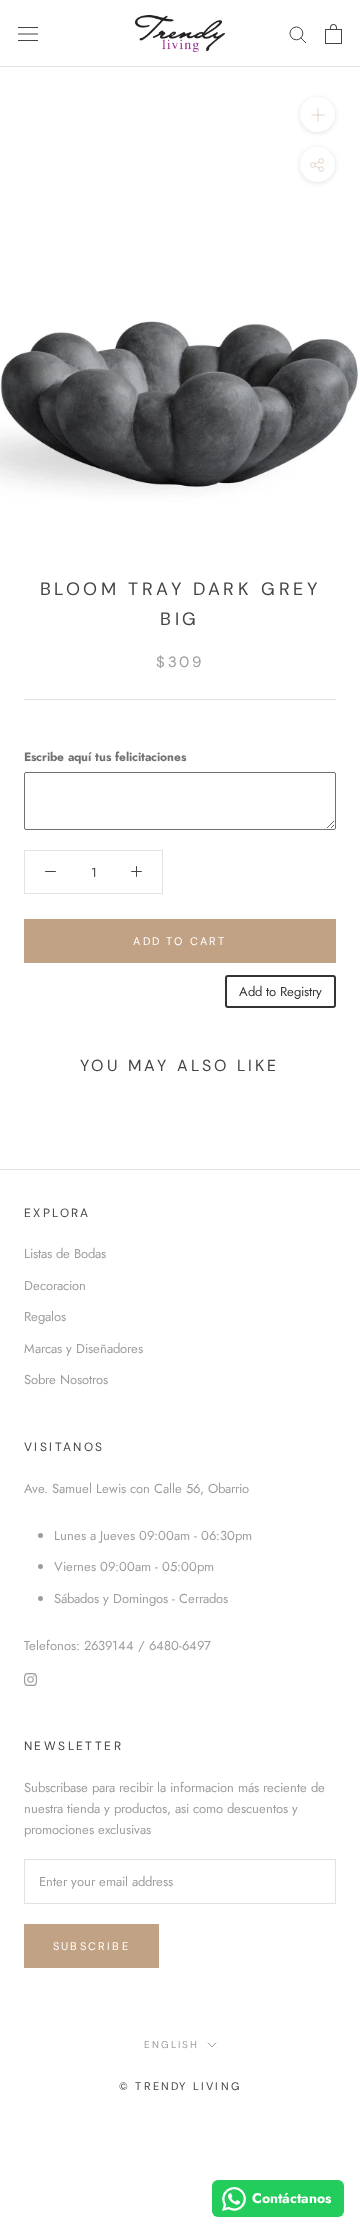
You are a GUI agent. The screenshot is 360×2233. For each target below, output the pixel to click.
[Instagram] (30, 1677)
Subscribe (91, 1946)
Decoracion (55, 1285)
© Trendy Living (180, 2086)
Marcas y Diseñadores (83, 1348)
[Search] (298, 33)
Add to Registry (280, 991)
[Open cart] (333, 34)
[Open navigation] (28, 33)
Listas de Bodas (65, 1253)
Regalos (45, 1316)
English (171, 2044)
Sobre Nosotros (66, 1379)
